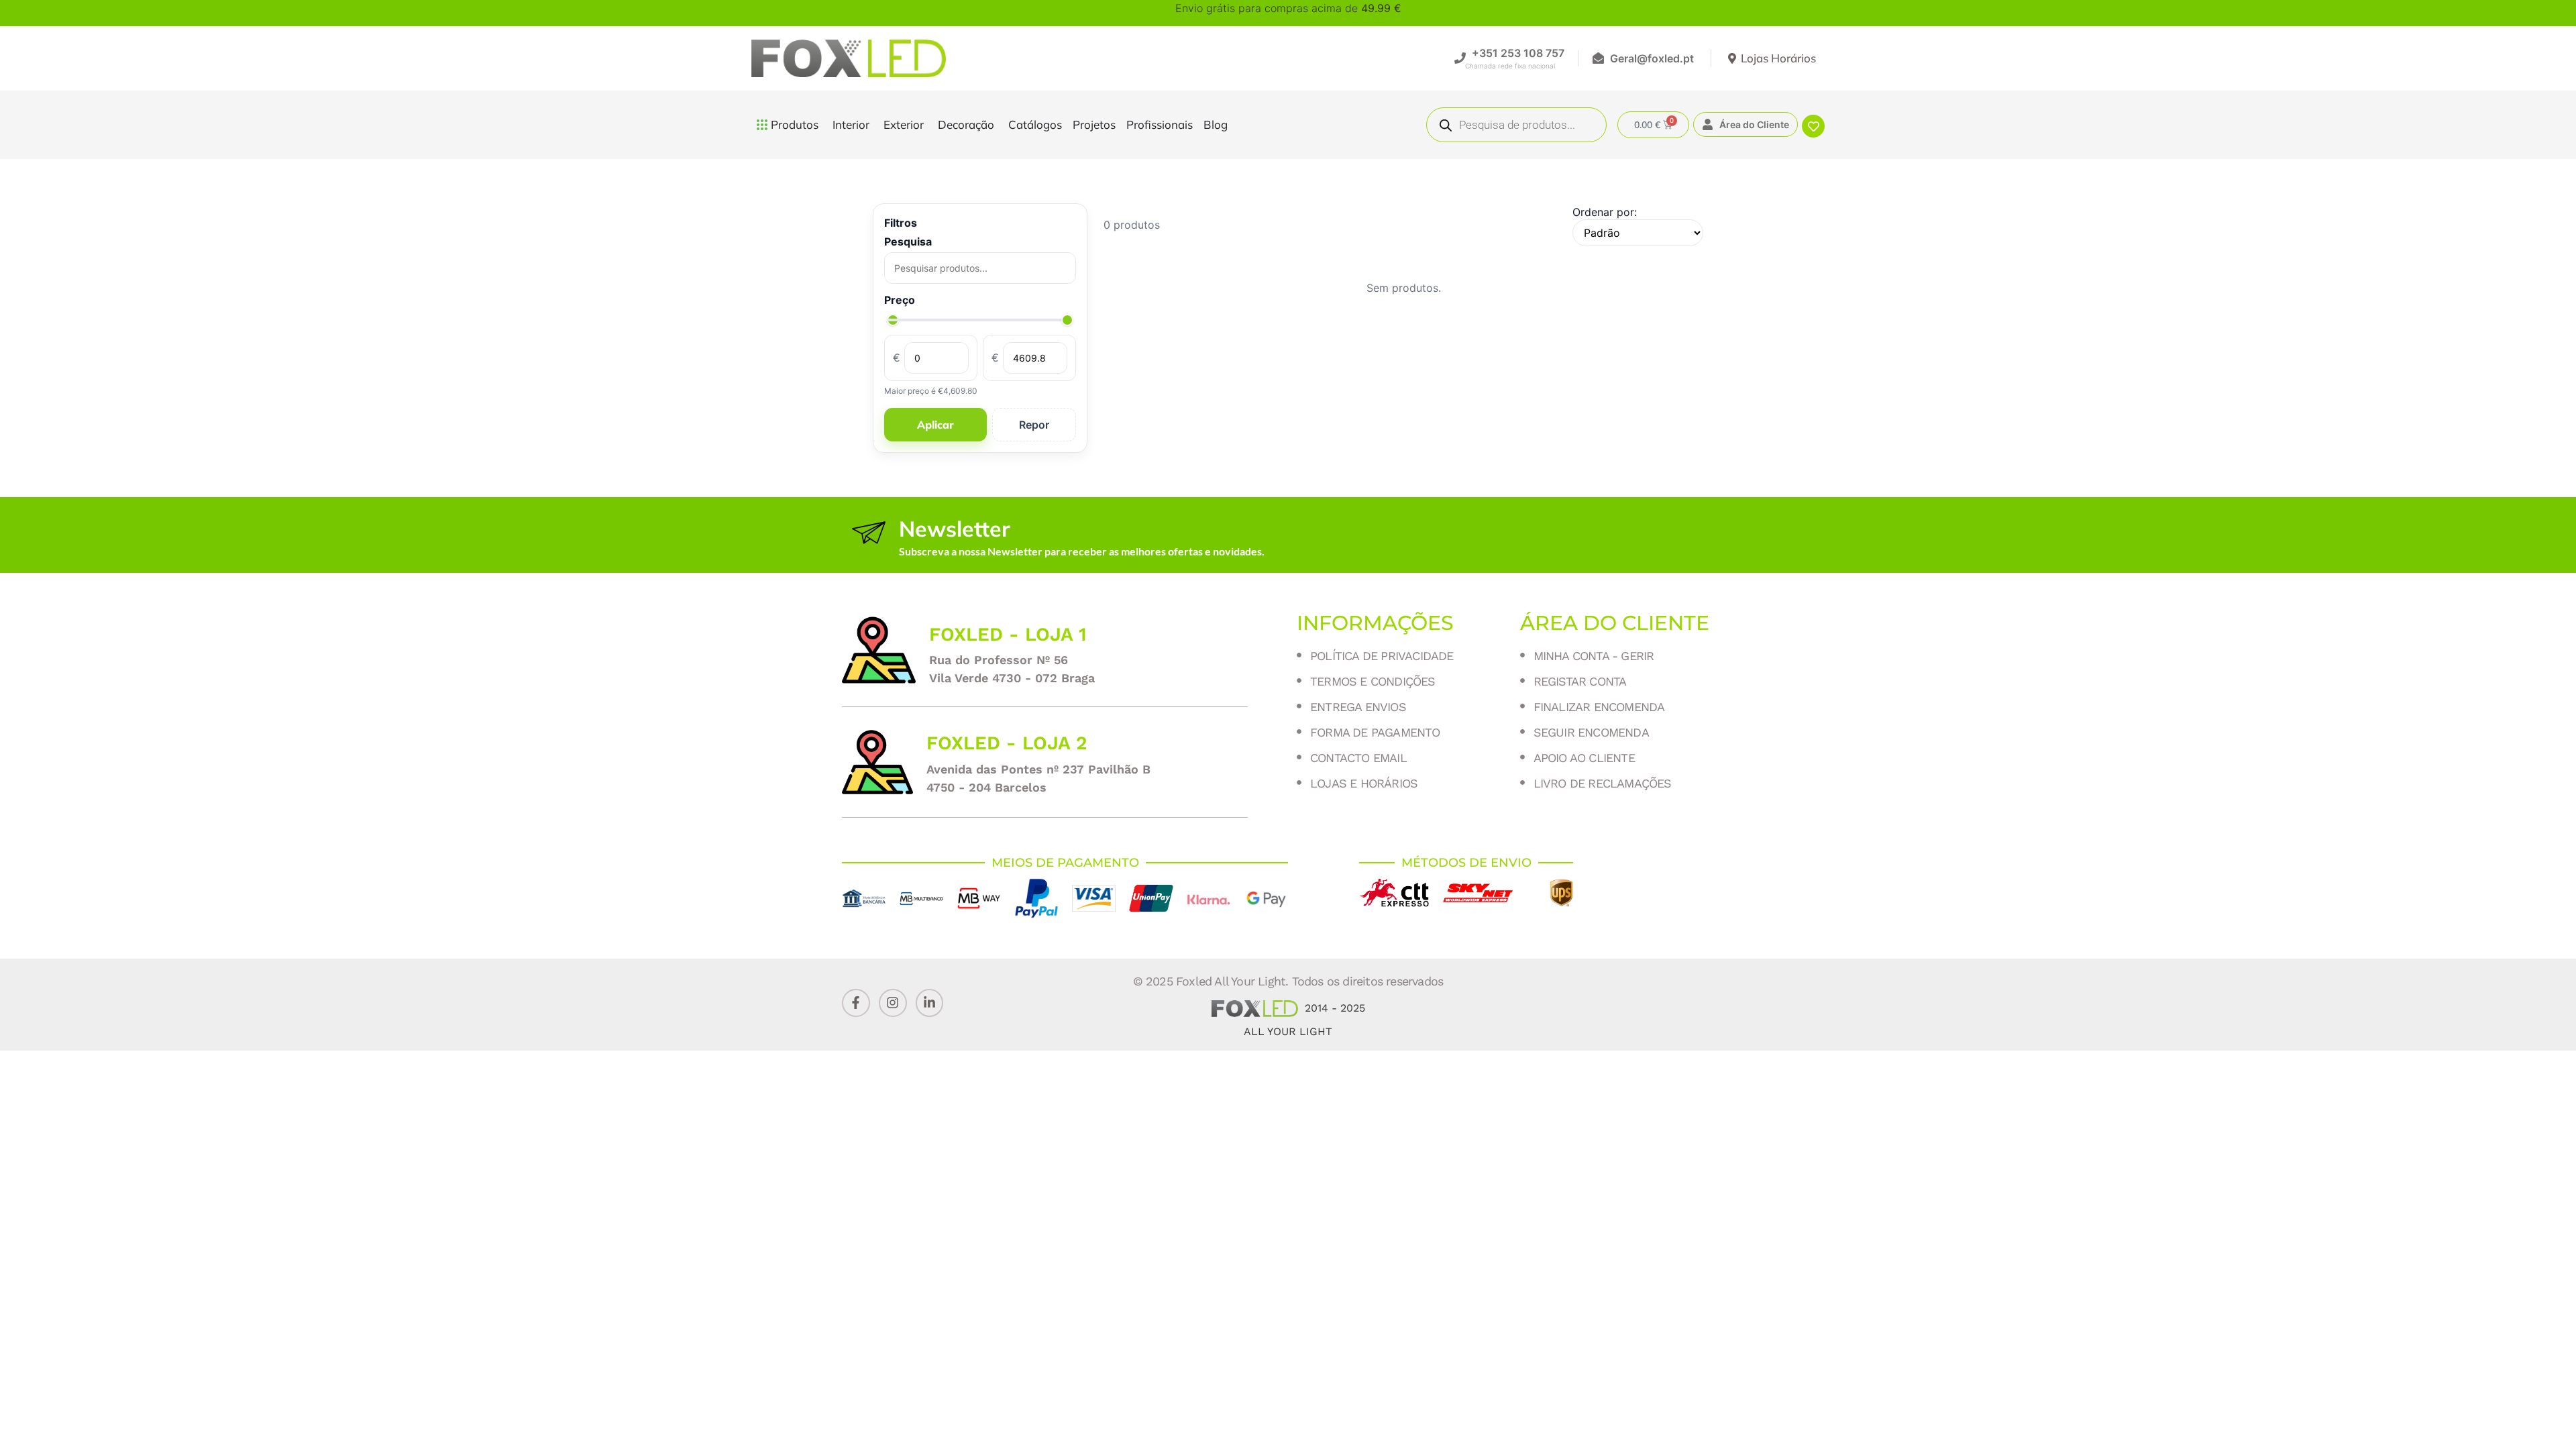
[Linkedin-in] (930, 1003)
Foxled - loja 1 (1008, 634)
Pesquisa (908, 241)
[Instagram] (893, 1003)
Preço (900, 300)
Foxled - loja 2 (1007, 743)
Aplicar (935, 425)
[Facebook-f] (856, 1003)
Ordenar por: (1605, 212)
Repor (1034, 425)
